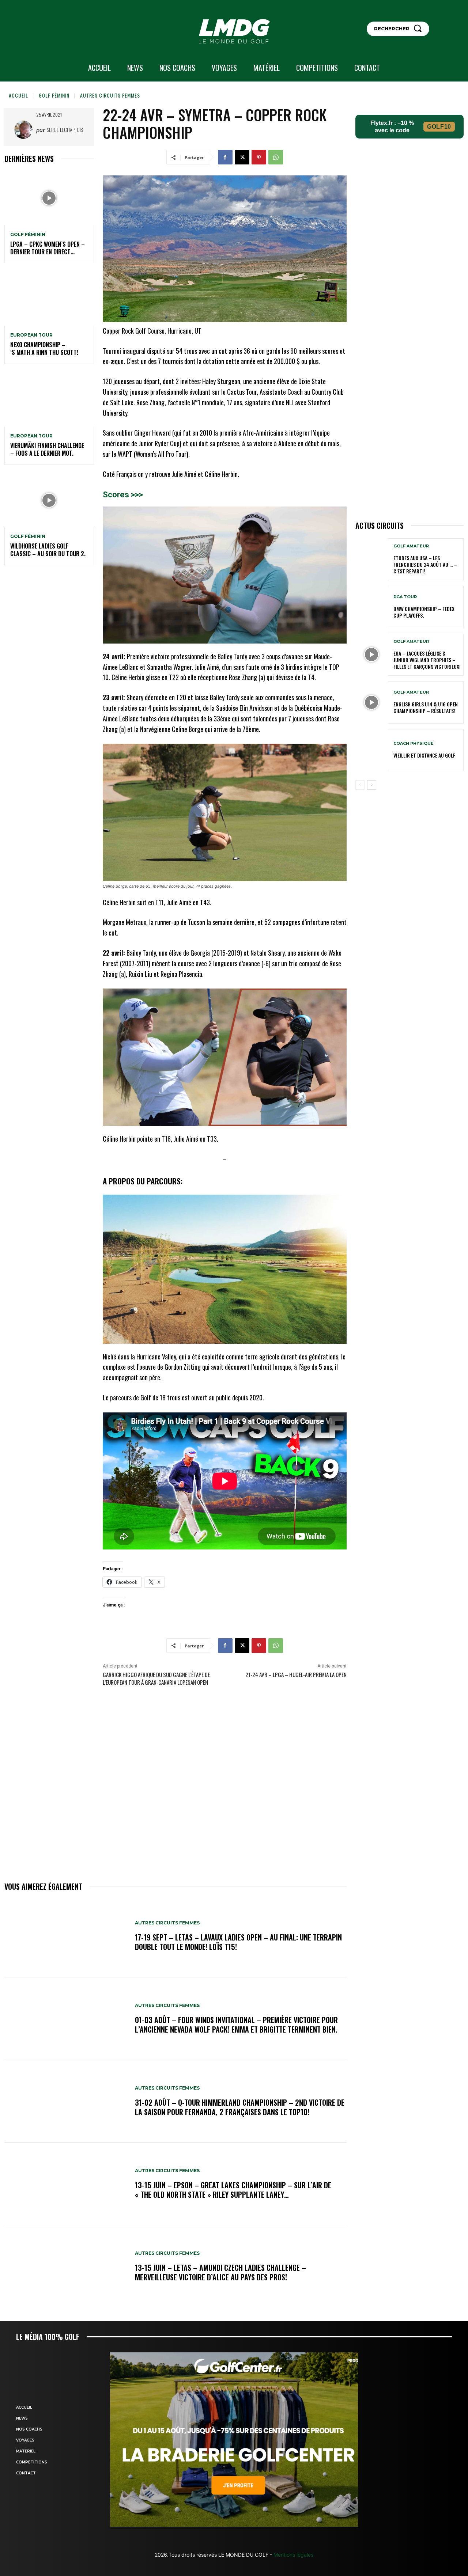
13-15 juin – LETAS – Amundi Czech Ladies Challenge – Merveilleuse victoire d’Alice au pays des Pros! (220, 2272)
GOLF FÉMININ (54, 95)
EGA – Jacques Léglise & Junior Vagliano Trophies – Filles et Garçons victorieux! (427, 660)
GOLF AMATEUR (411, 546)
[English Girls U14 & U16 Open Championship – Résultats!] (372, 702)
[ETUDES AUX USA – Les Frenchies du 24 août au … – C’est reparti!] (372, 559)
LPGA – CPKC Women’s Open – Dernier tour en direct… (48, 248)
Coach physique (414, 743)
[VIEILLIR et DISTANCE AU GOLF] (372, 750)
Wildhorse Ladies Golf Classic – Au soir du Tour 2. (48, 550)
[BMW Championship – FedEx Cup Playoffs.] (372, 607)
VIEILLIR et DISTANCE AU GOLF (424, 755)
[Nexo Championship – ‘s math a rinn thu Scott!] (49, 299)
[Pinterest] (259, 157)
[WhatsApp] (276, 157)
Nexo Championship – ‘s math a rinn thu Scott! (44, 348)
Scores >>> (123, 495)
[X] (242, 157)
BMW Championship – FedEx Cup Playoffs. (424, 612)
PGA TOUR (405, 597)
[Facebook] (225, 157)
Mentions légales (293, 2555)
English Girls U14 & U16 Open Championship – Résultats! (426, 707)
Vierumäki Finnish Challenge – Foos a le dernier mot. (47, 449)
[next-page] (372, 785)
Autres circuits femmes (110, 95)
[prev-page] (360, 785)
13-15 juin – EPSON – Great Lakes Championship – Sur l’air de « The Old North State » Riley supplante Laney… (233, 2190)
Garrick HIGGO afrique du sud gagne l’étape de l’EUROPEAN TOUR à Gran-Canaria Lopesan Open (156, 1678)
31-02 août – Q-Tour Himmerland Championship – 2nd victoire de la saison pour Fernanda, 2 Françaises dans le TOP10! (240, 2107)
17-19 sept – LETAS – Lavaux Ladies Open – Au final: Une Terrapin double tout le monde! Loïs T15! (238, 1942)
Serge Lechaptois (65, 130)
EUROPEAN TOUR (31, 335)
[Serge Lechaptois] (25, 130)
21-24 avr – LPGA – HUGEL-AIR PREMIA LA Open (296, 1674)
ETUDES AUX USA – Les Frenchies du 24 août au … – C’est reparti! (425, 564)
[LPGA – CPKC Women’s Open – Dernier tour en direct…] (49, 198)
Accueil (18, 95)
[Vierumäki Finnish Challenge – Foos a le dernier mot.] (49, 400)
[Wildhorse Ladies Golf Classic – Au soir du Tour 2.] (49, 500)
